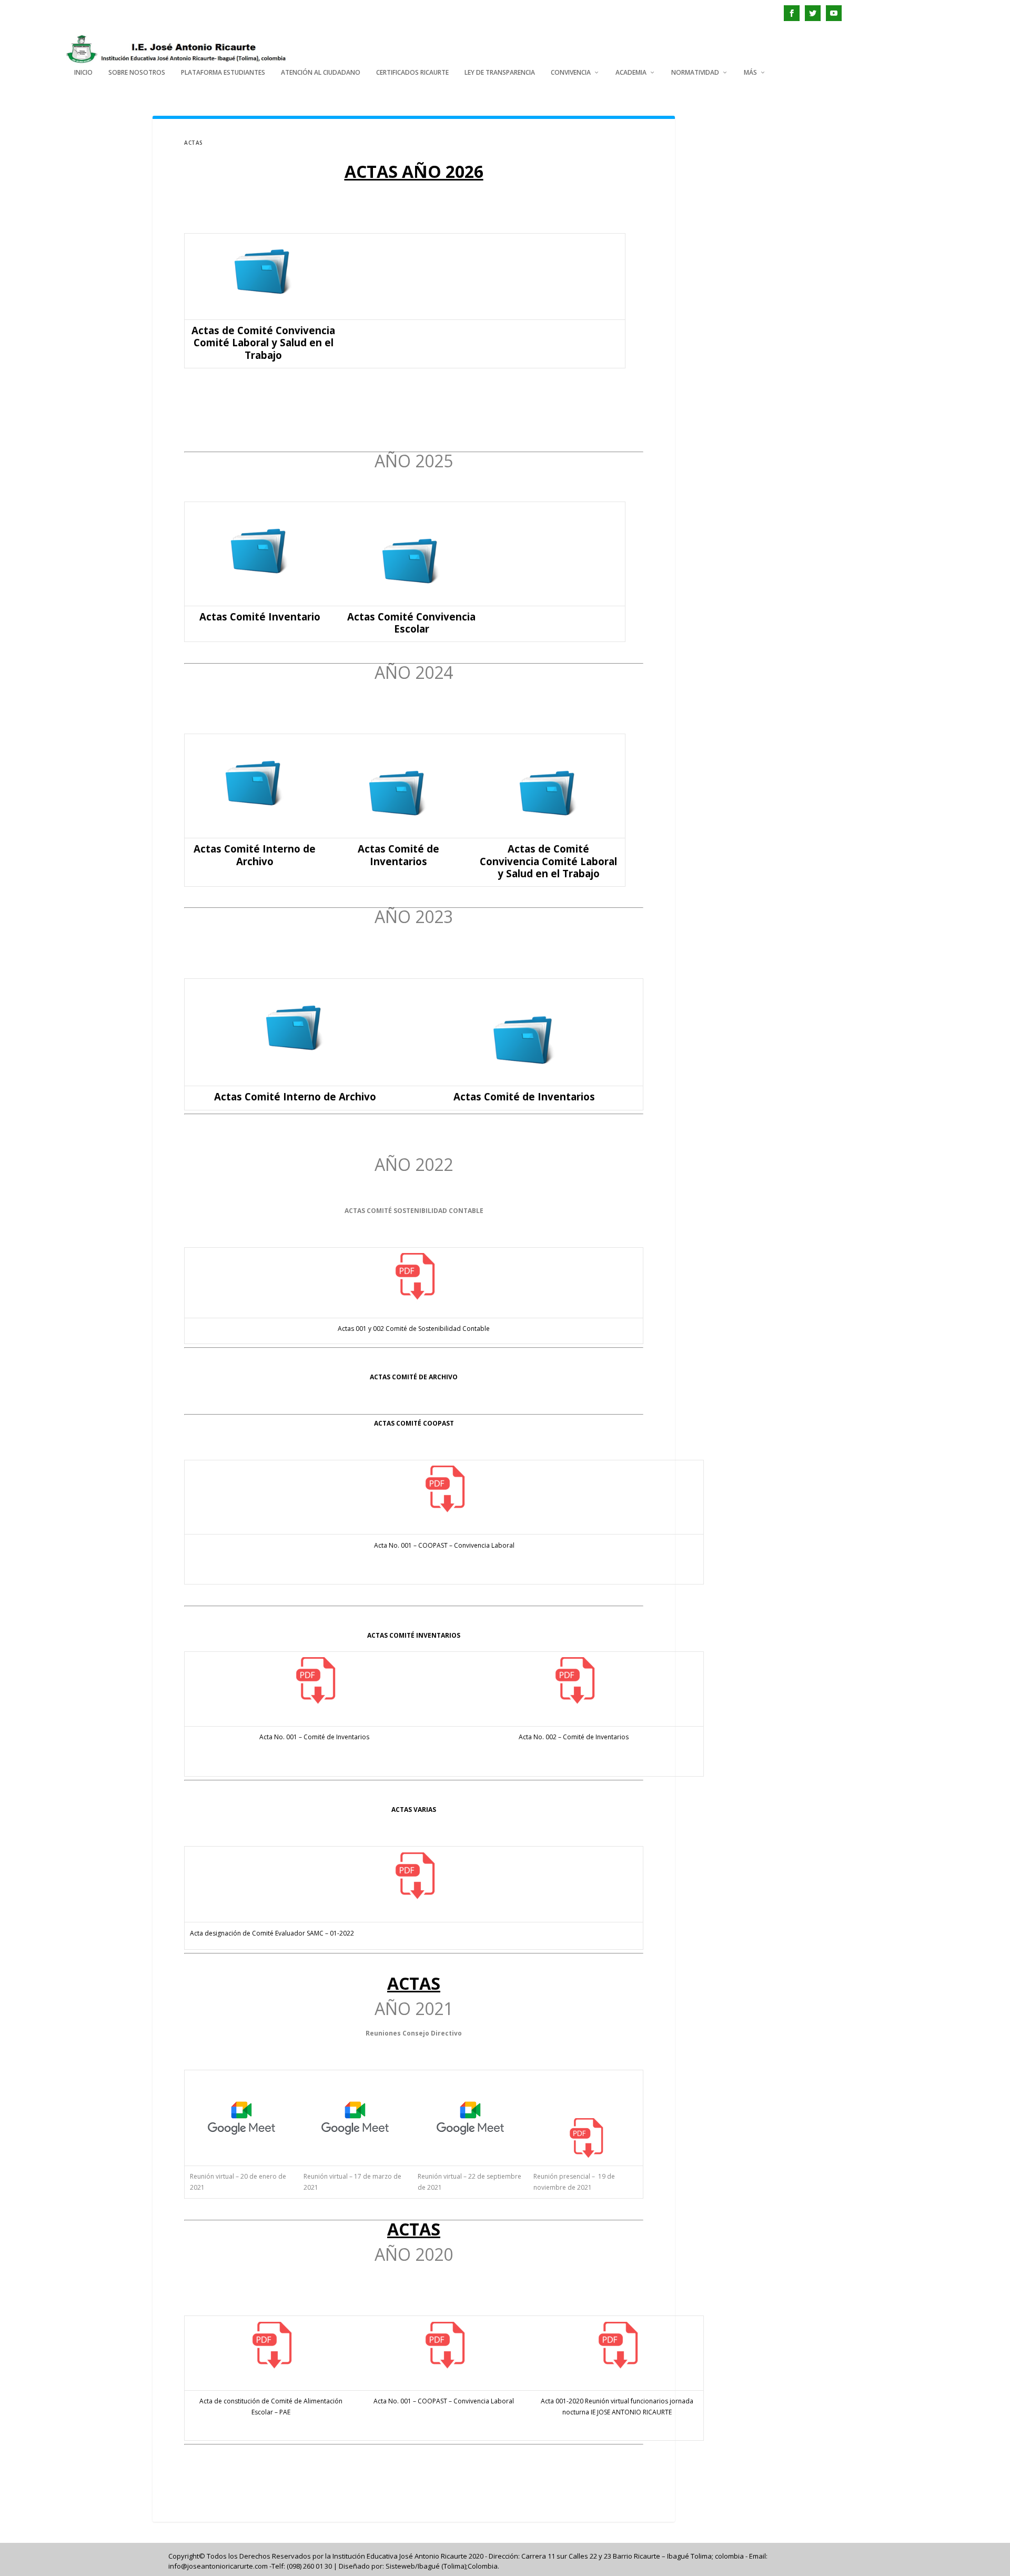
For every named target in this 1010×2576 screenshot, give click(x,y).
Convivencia (571, 73)
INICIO (83, 73)
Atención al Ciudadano (321, 73)
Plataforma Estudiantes (223, 73)
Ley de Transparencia (500, 73)
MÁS (750, 73)
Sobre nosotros (137, 73)
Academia (631, 73)
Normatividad (695, 73)
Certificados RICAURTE (412, 73)
